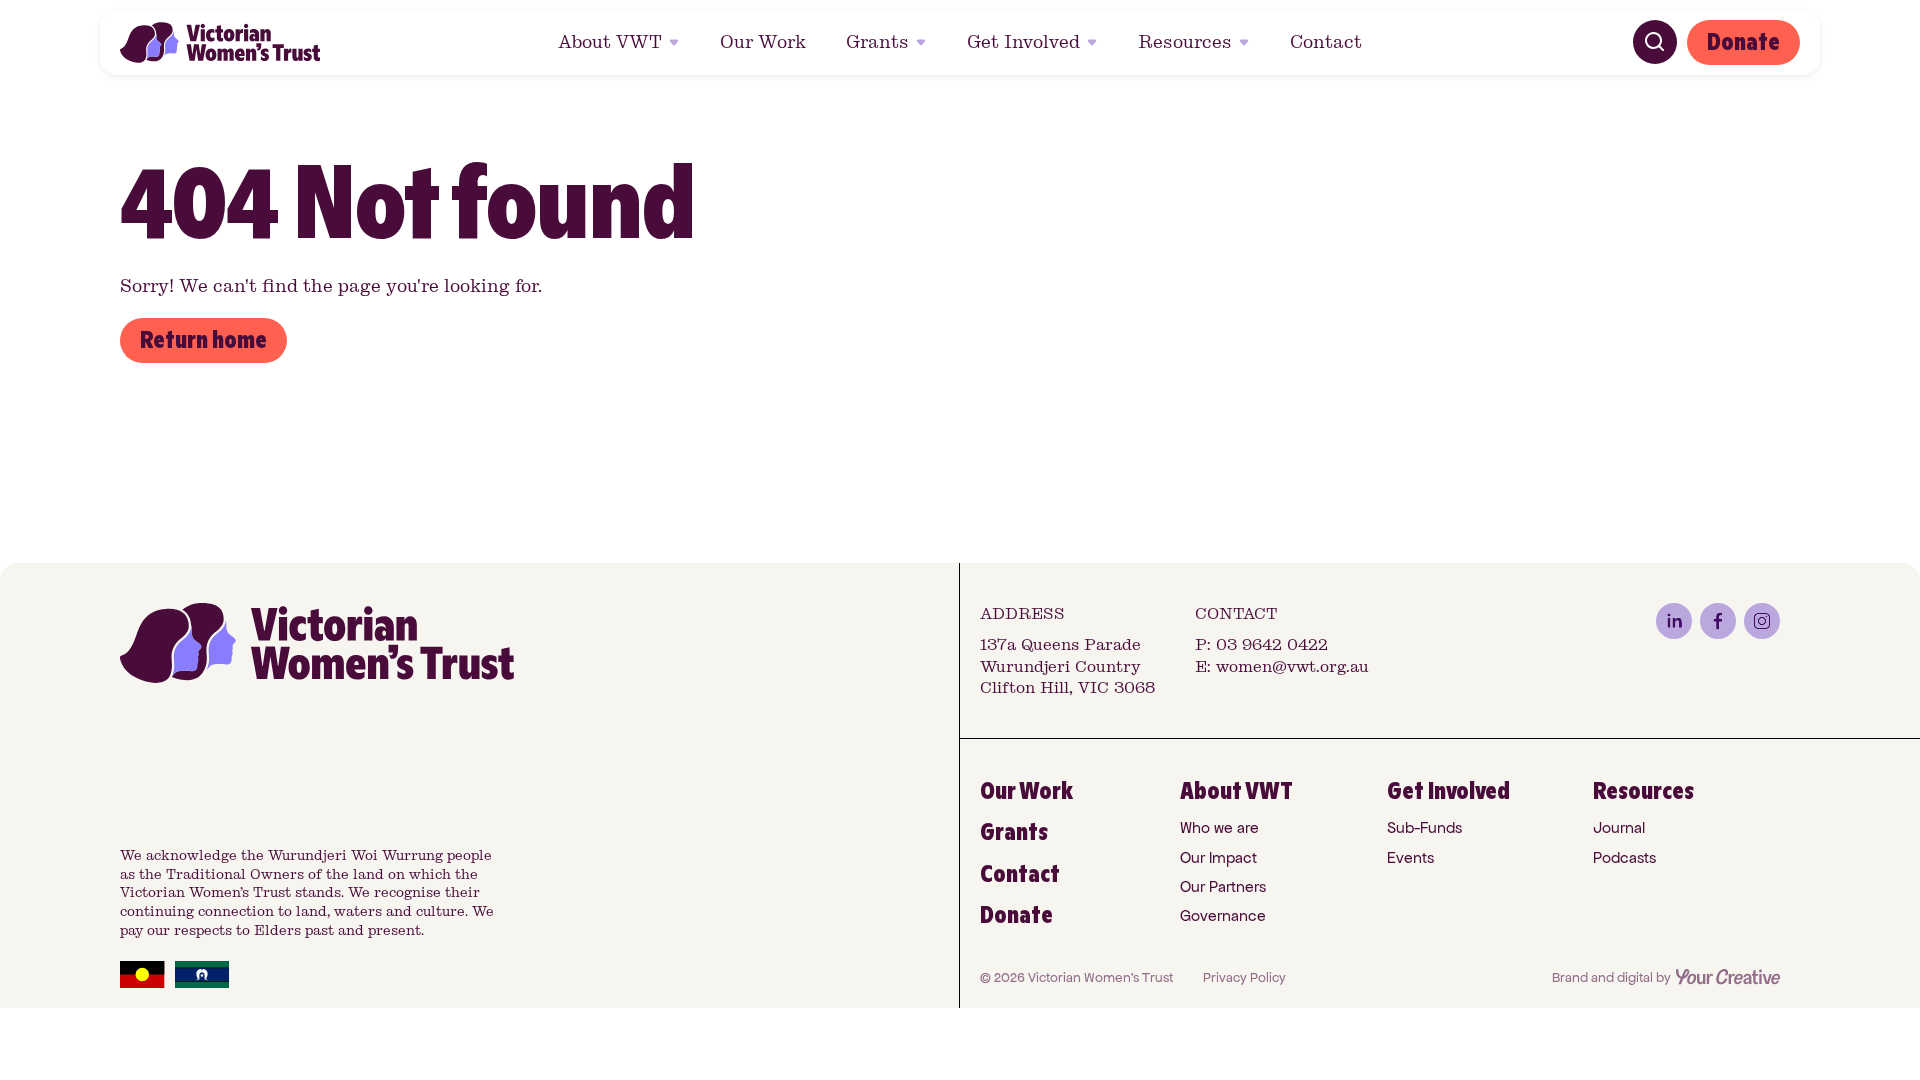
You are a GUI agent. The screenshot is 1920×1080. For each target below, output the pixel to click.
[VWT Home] (220, 42)
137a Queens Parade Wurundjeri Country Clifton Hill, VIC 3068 (1067, 666)
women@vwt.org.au (1292, 666)
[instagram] (1762, 621)
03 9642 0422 (1272, 644)
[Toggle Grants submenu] (924, 42)
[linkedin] (1674, 621)
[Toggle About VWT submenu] (677, 42)
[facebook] (1718, 621)
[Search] (1655, 42)
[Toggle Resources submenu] (1247, 42)
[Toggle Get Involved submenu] (1095, 42)
